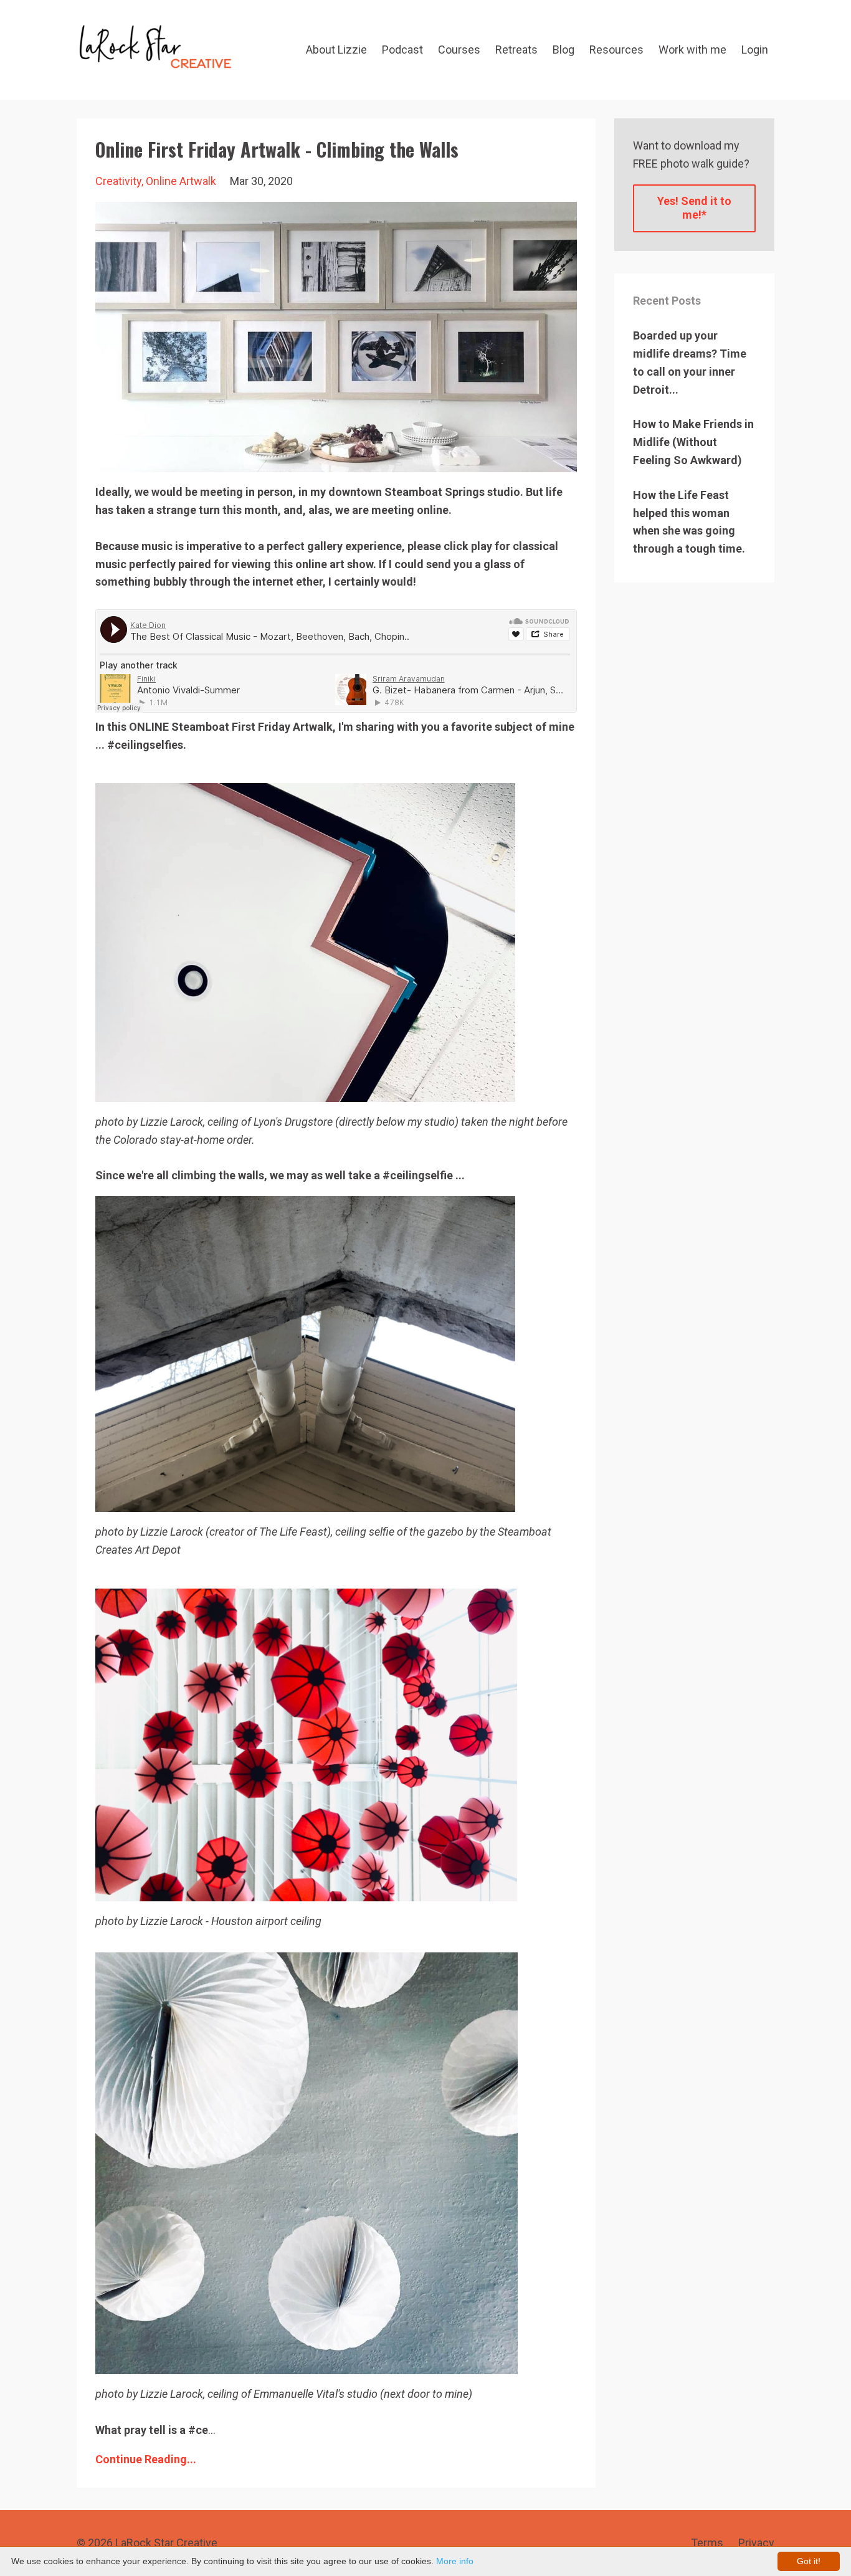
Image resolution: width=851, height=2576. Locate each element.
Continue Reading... (146, 2459)
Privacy (756, 2543)
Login (755, 50)
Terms (707, 2543)
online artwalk (181, 181)
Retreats (516, 50)
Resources (616, 50)
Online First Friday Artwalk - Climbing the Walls (277, 149)
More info (455, 2561)
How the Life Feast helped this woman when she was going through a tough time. (689, 522)
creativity (118, 181)
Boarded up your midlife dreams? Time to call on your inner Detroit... (690, 362)
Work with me (692, 50)
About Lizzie (336, 50)
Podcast (402, 50)
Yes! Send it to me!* (694, 208)
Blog (563, 50)
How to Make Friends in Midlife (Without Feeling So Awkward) (693, 442)
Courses (459, 50)
